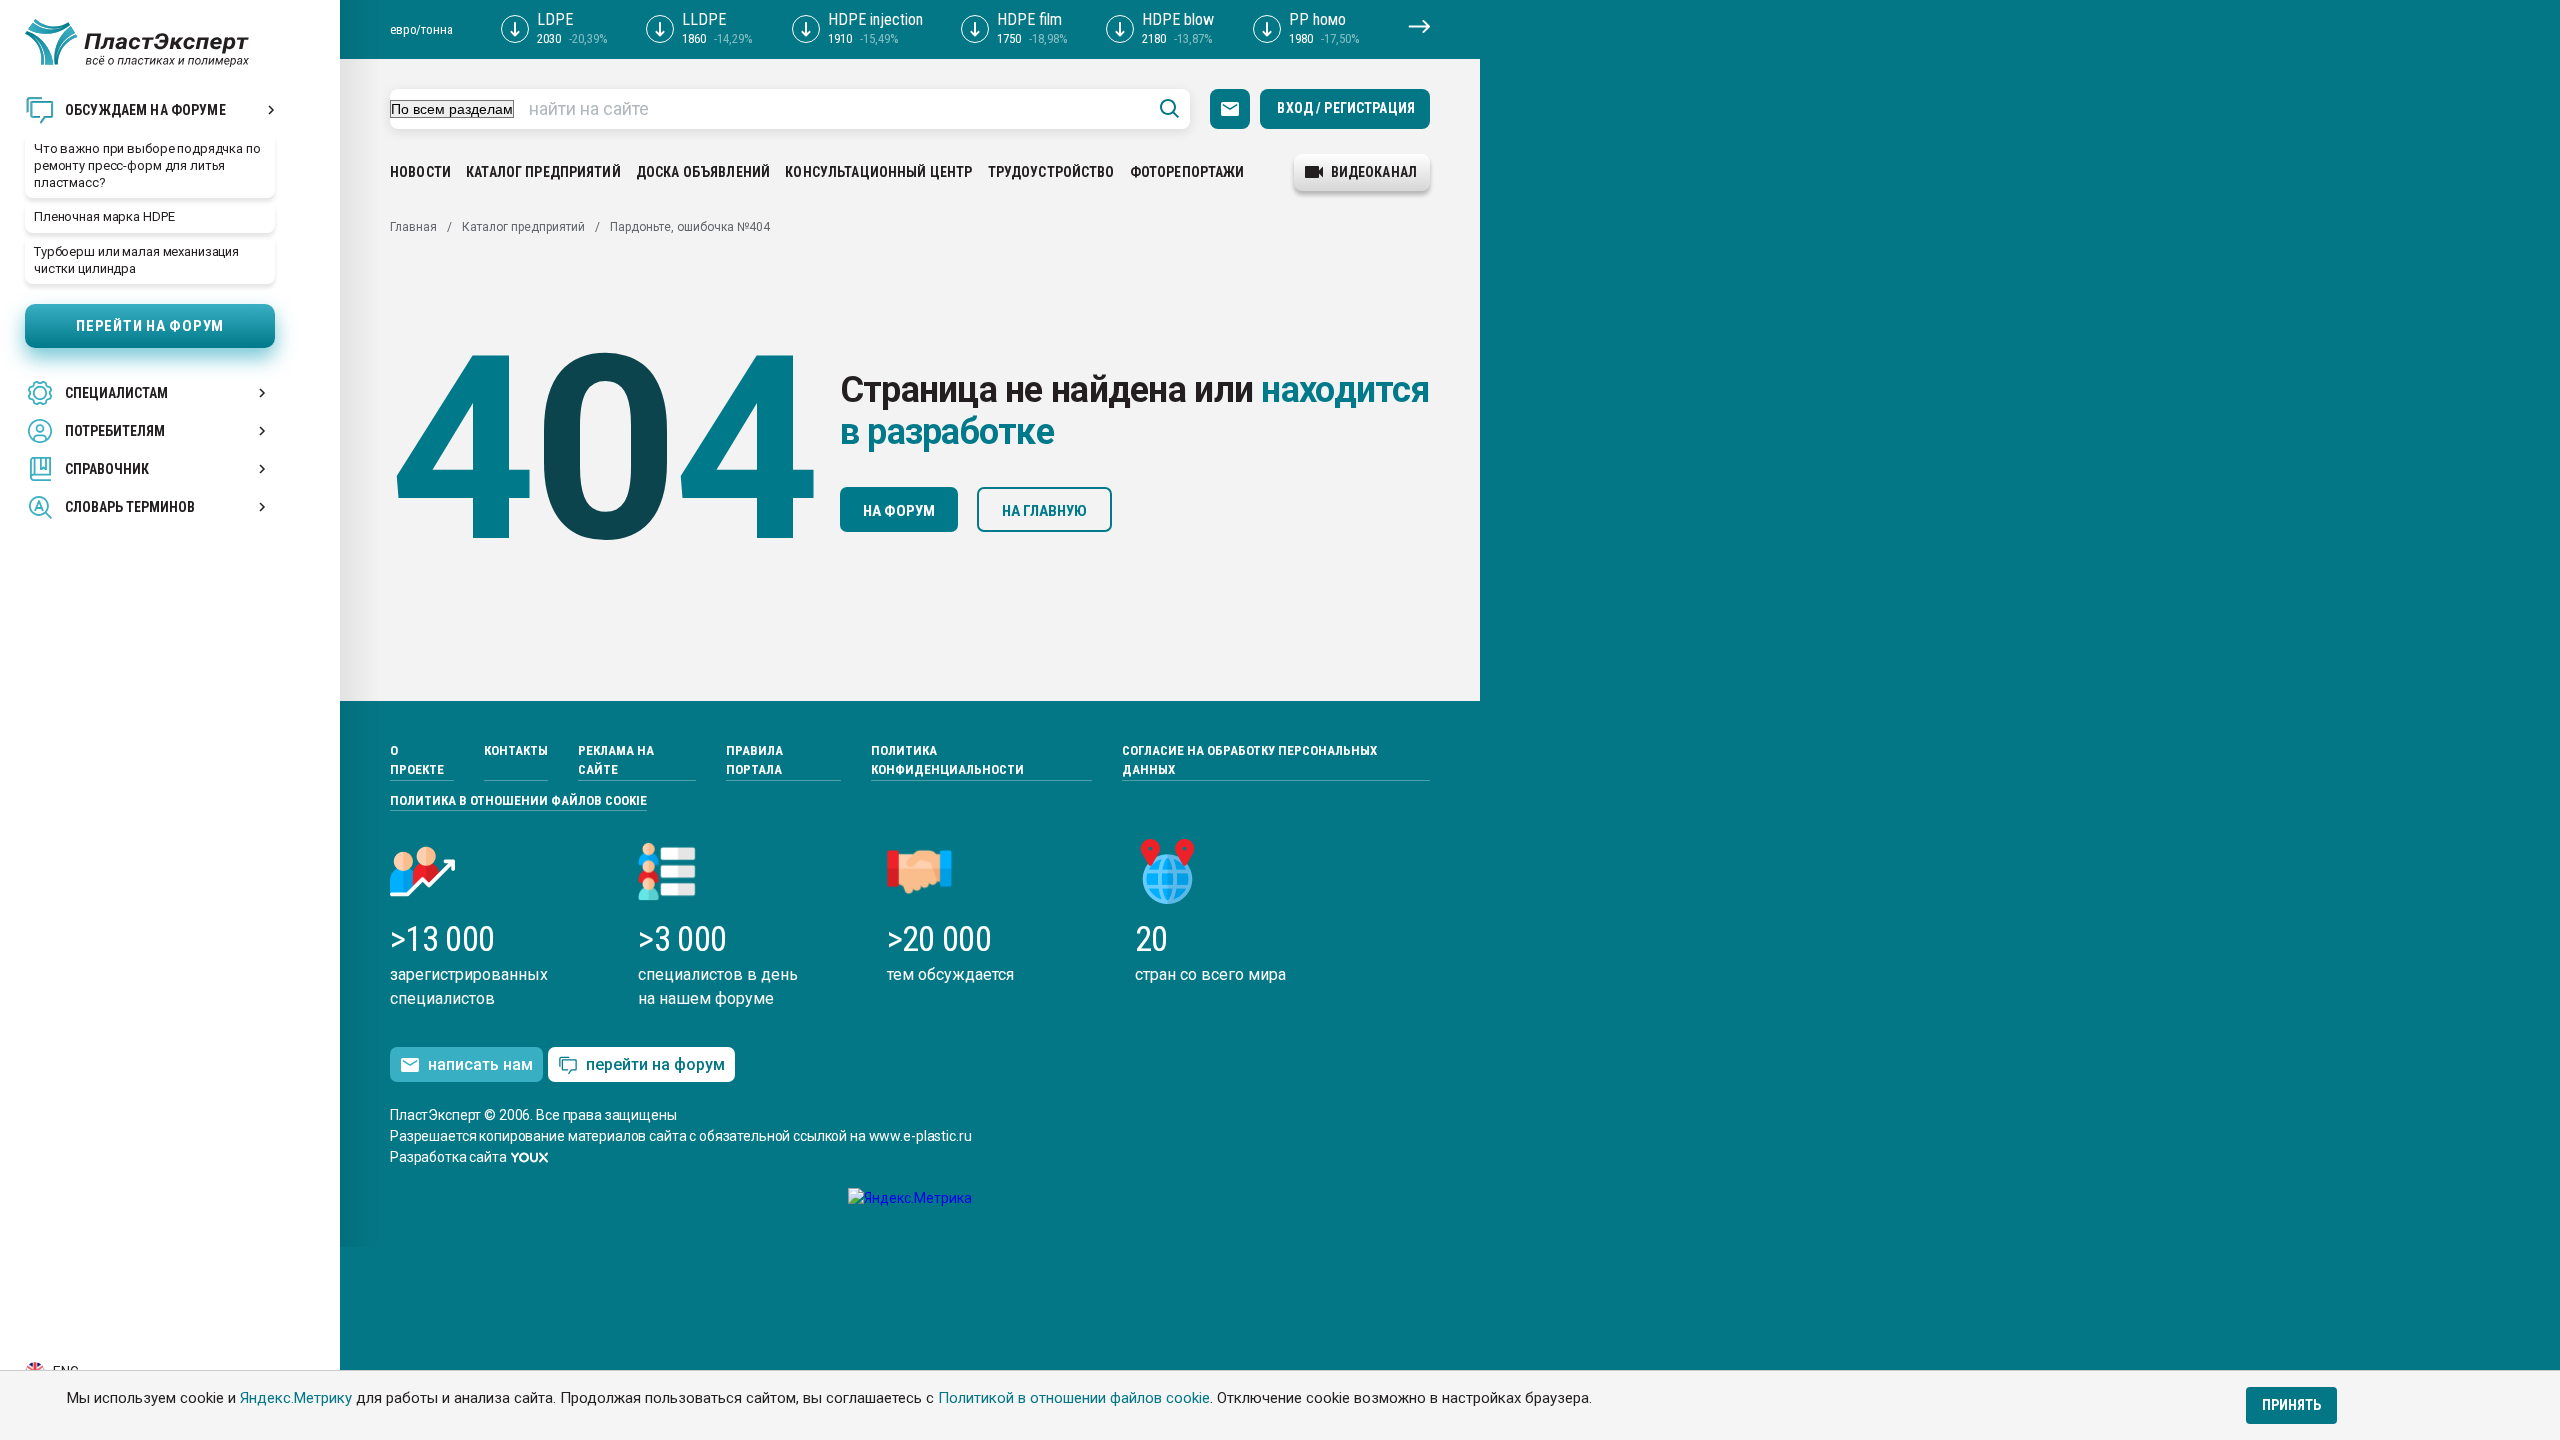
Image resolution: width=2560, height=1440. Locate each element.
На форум (899, 511)
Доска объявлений (703, 172)
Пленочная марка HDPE (104, 216)
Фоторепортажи (1187, 172)
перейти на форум (655, 1064)
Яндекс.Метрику (296, 1398)
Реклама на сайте (616, 760)
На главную (1044, 511)
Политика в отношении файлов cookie (518, 800)
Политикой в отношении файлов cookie (1074, 1398)
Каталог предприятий (543, 172)
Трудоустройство (1051, 172)
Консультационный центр (878, 172)
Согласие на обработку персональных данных (1249, 760)
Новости (420, 172)
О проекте (417, 760)
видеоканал (1374, 172)
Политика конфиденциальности (947, 760)
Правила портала (754, 760)
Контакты (516, 750)
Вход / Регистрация (1346, 108)
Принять (2291, 1405)
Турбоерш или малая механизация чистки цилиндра (136, 260)
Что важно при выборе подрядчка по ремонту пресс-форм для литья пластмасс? (147, 165)
